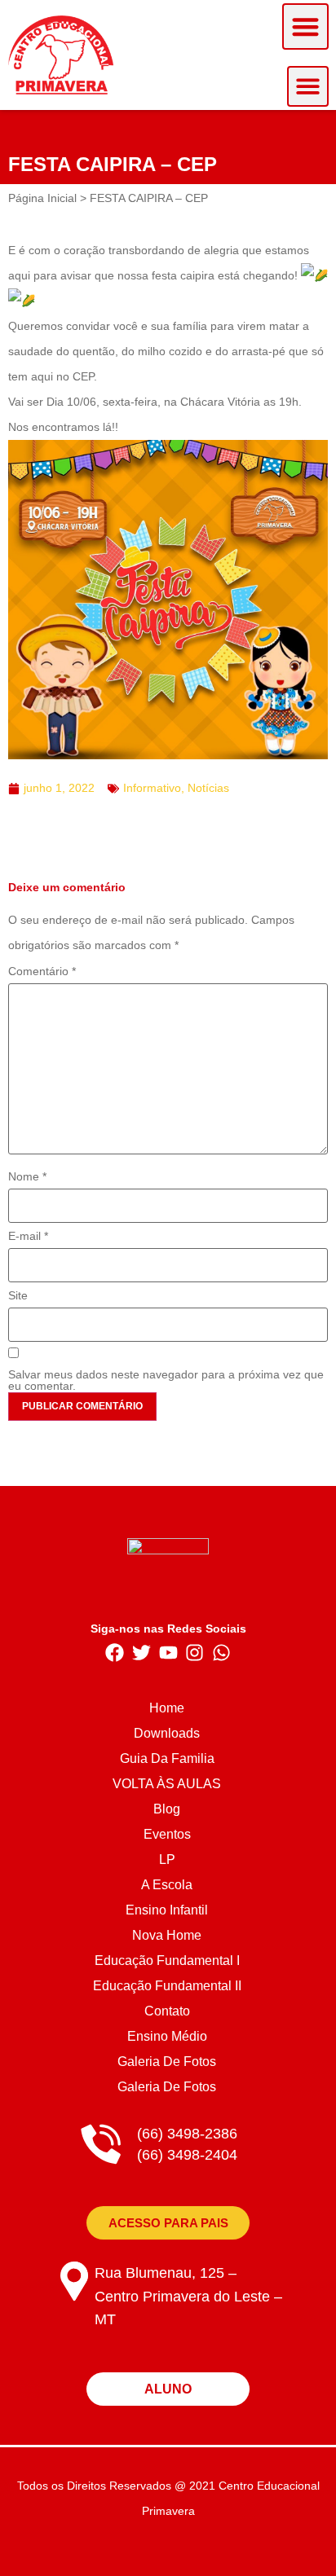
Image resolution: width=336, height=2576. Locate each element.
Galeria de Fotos (167, 2062)
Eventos (167, 1834)
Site (18, 1295)
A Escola (167, 1885)
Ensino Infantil (167, 1910)
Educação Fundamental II (167, 1986)
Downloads (167, 1733)
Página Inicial (42, 198)
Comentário (42, 971)
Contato (167, 2011)
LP (167, 1859)
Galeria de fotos (167, 2087)
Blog (167, 1809)
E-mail (28, 1236)
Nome (27, 1176)
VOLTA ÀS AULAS (167, 1784)
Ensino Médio (167, 2036)
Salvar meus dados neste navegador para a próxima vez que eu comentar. (166, 1380)
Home (167, 1708)
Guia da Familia (167, 1758)
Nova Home (167, 1935)
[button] (305, 26)
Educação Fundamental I (167, 1961)
